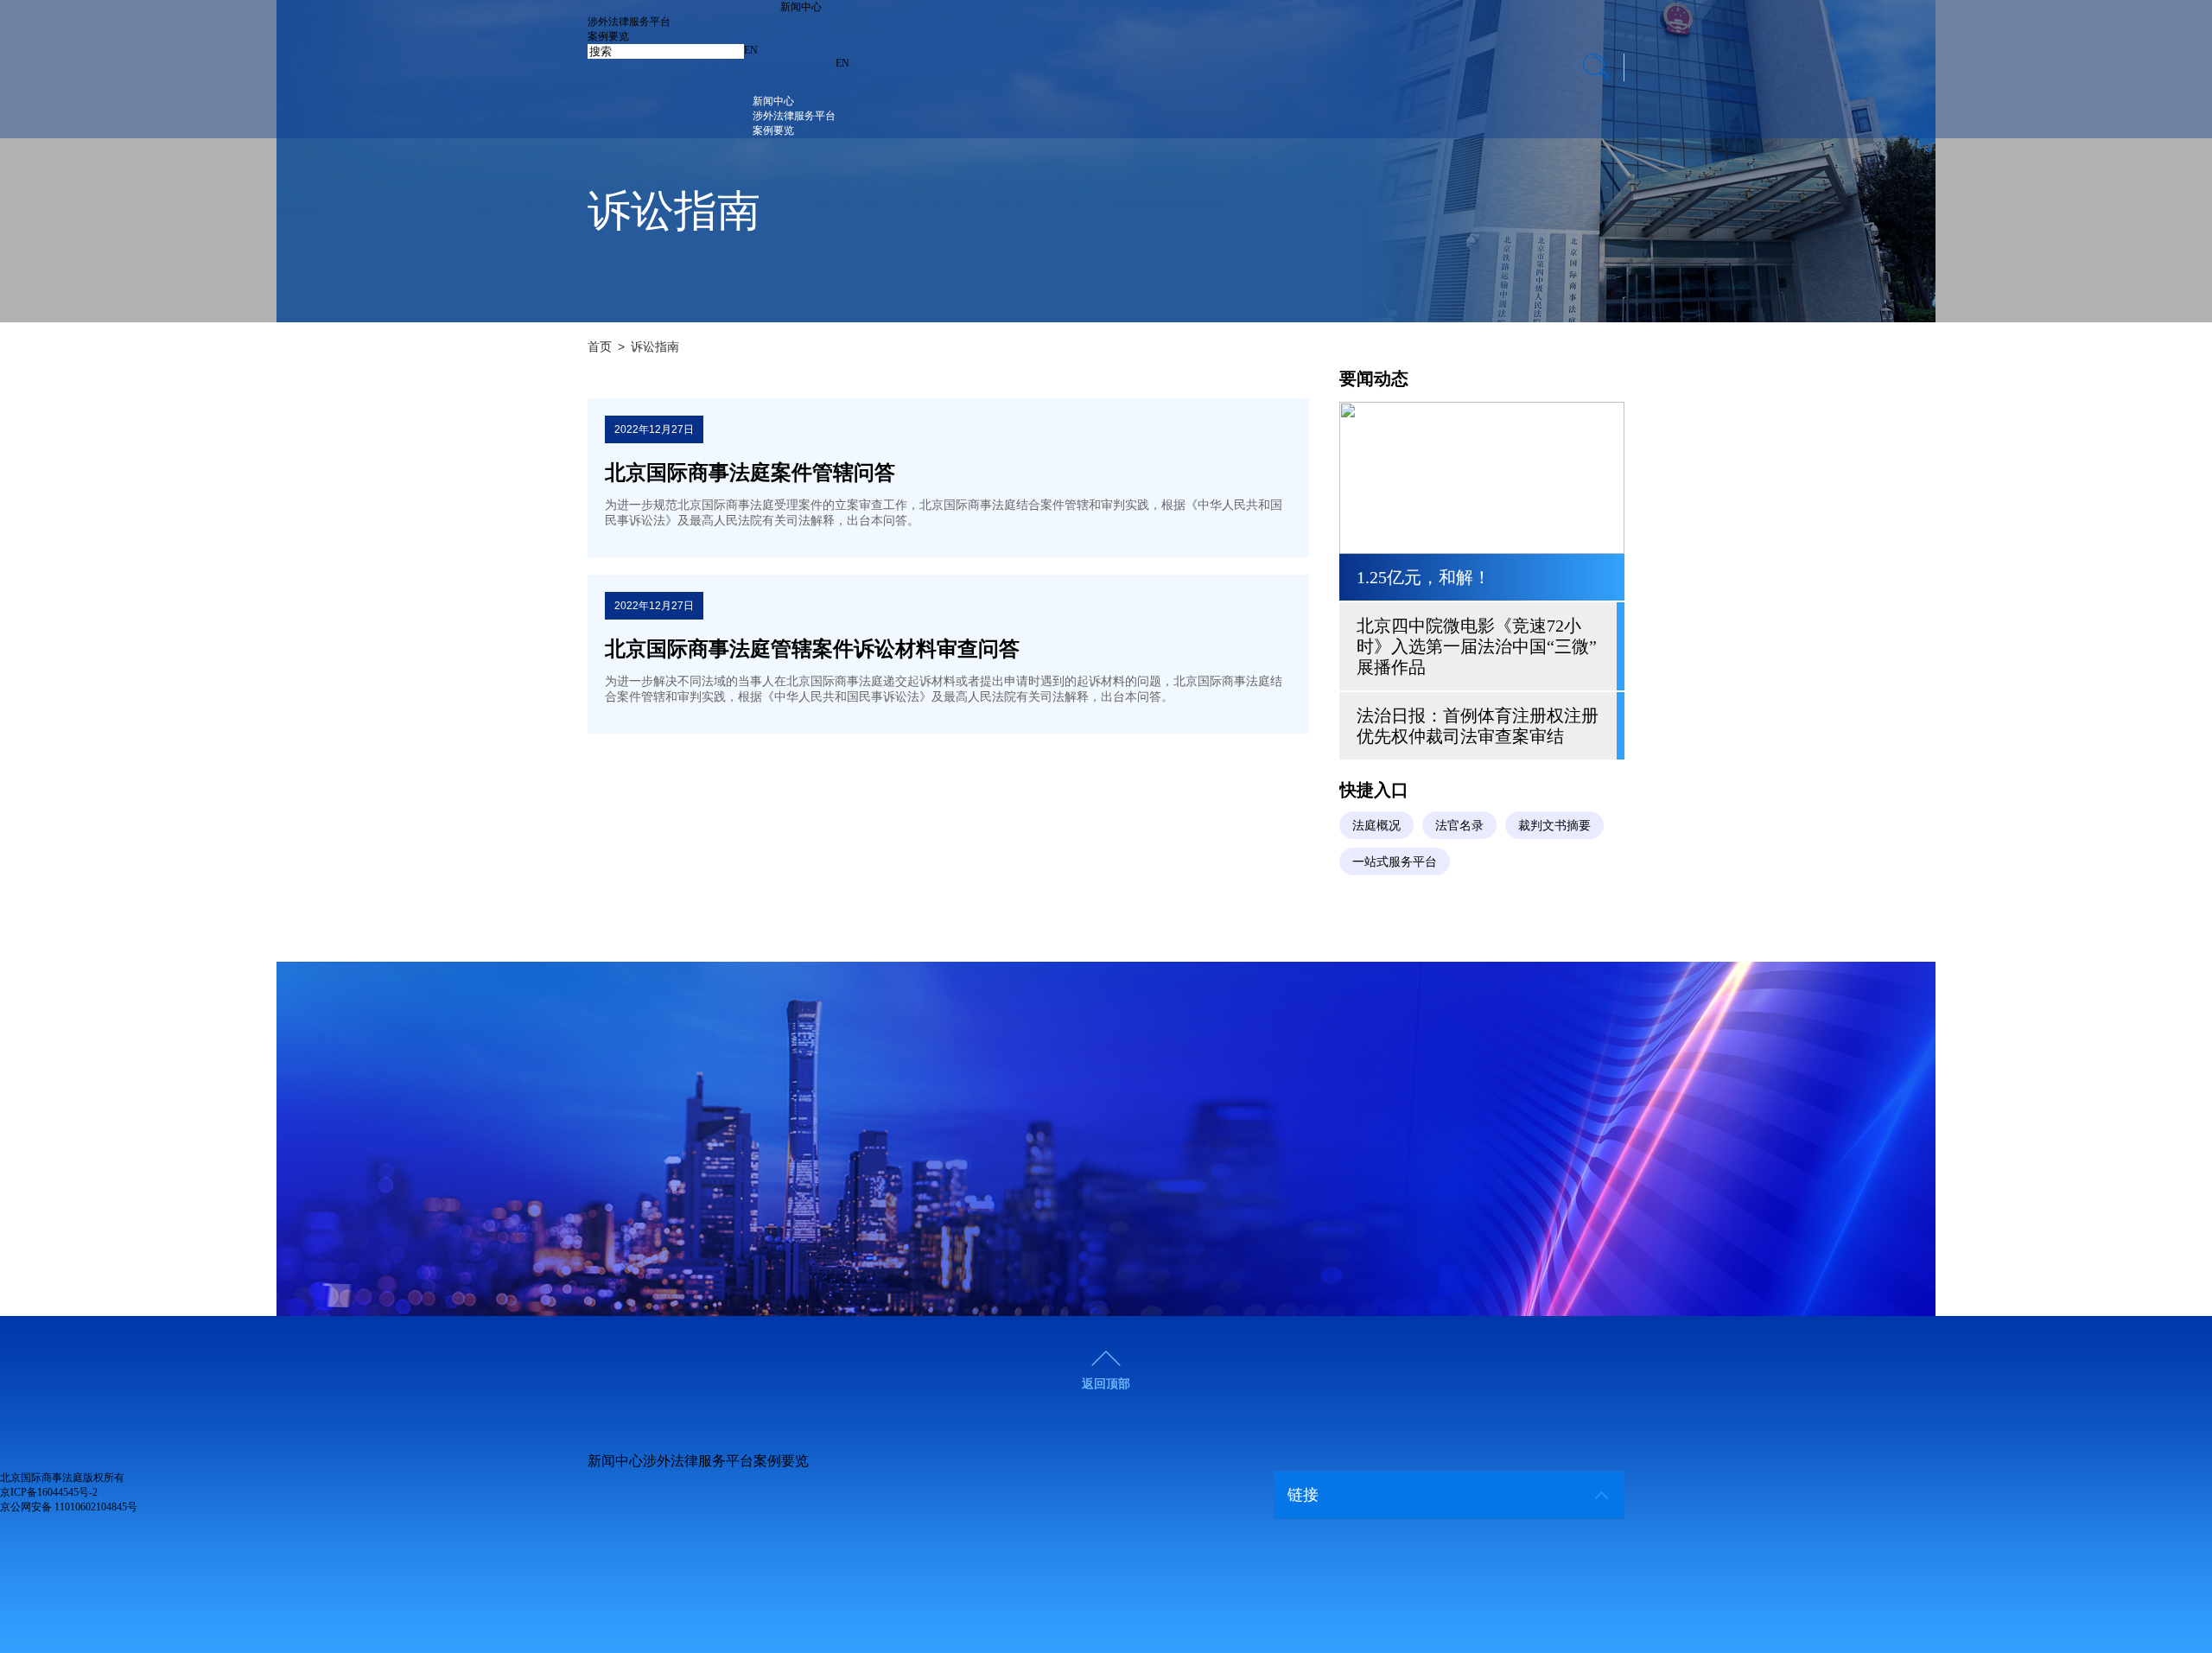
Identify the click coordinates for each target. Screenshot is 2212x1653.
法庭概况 (1376, 825)
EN (751, 50)
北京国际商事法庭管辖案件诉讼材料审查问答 (812, 649)
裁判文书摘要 (1554, 825)
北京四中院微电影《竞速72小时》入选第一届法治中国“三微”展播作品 (1477, 646)
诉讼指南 (655, 346)
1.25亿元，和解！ (1424, 577)
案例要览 (608, 36)
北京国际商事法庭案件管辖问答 (750, 473)
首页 (600, 346)
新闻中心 (801, 7)
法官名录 (1459, 825)
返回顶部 (1106, 1383)
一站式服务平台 (1395, 861)
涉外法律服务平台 (629, 22)
